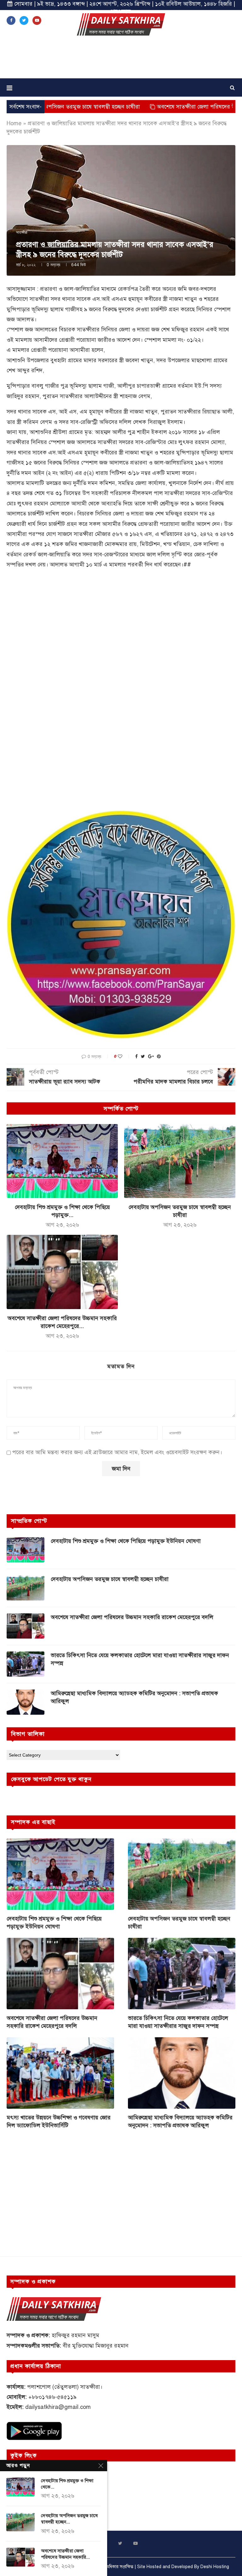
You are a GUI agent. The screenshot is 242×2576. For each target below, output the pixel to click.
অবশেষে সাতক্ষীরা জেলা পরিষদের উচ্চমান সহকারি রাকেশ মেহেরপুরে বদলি (132, 1617)
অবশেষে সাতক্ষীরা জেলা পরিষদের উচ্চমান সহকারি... (65, 2554)
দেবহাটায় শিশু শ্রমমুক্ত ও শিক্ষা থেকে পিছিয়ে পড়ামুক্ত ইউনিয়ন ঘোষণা (126, 1541)
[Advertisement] (121, 59)
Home (14, 123)
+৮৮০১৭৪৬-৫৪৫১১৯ (52, 2397)
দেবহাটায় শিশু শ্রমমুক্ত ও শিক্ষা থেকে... (67, 2484)
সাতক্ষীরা (22, 233)
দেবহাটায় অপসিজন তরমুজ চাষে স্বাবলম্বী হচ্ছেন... (69, 2519)
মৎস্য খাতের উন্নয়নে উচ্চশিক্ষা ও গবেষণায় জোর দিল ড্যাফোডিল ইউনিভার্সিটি (59, 2121)
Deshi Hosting (215, 2567)
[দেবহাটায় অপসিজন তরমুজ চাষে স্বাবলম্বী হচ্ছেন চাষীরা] (180, 1161)
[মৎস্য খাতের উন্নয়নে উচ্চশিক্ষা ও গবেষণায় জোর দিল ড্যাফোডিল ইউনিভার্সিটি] (60, 2073)
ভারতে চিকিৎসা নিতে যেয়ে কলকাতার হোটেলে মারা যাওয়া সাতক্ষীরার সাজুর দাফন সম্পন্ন (140, 1659)
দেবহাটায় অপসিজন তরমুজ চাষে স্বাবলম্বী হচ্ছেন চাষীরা (110, 1579)
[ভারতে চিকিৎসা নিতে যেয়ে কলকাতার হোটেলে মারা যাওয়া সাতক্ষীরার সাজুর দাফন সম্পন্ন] (26, 1664)
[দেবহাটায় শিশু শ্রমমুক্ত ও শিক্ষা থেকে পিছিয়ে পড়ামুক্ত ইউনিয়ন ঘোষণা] (62, 1161)
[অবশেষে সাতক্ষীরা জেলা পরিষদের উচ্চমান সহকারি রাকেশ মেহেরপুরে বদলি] (62, 1272)
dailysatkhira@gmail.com (58, 2407)
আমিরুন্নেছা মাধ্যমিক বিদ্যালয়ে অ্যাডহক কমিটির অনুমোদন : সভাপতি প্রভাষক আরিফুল (134, 1697)
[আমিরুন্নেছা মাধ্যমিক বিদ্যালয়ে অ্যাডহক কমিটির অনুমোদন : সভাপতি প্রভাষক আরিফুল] (26, 1702)
